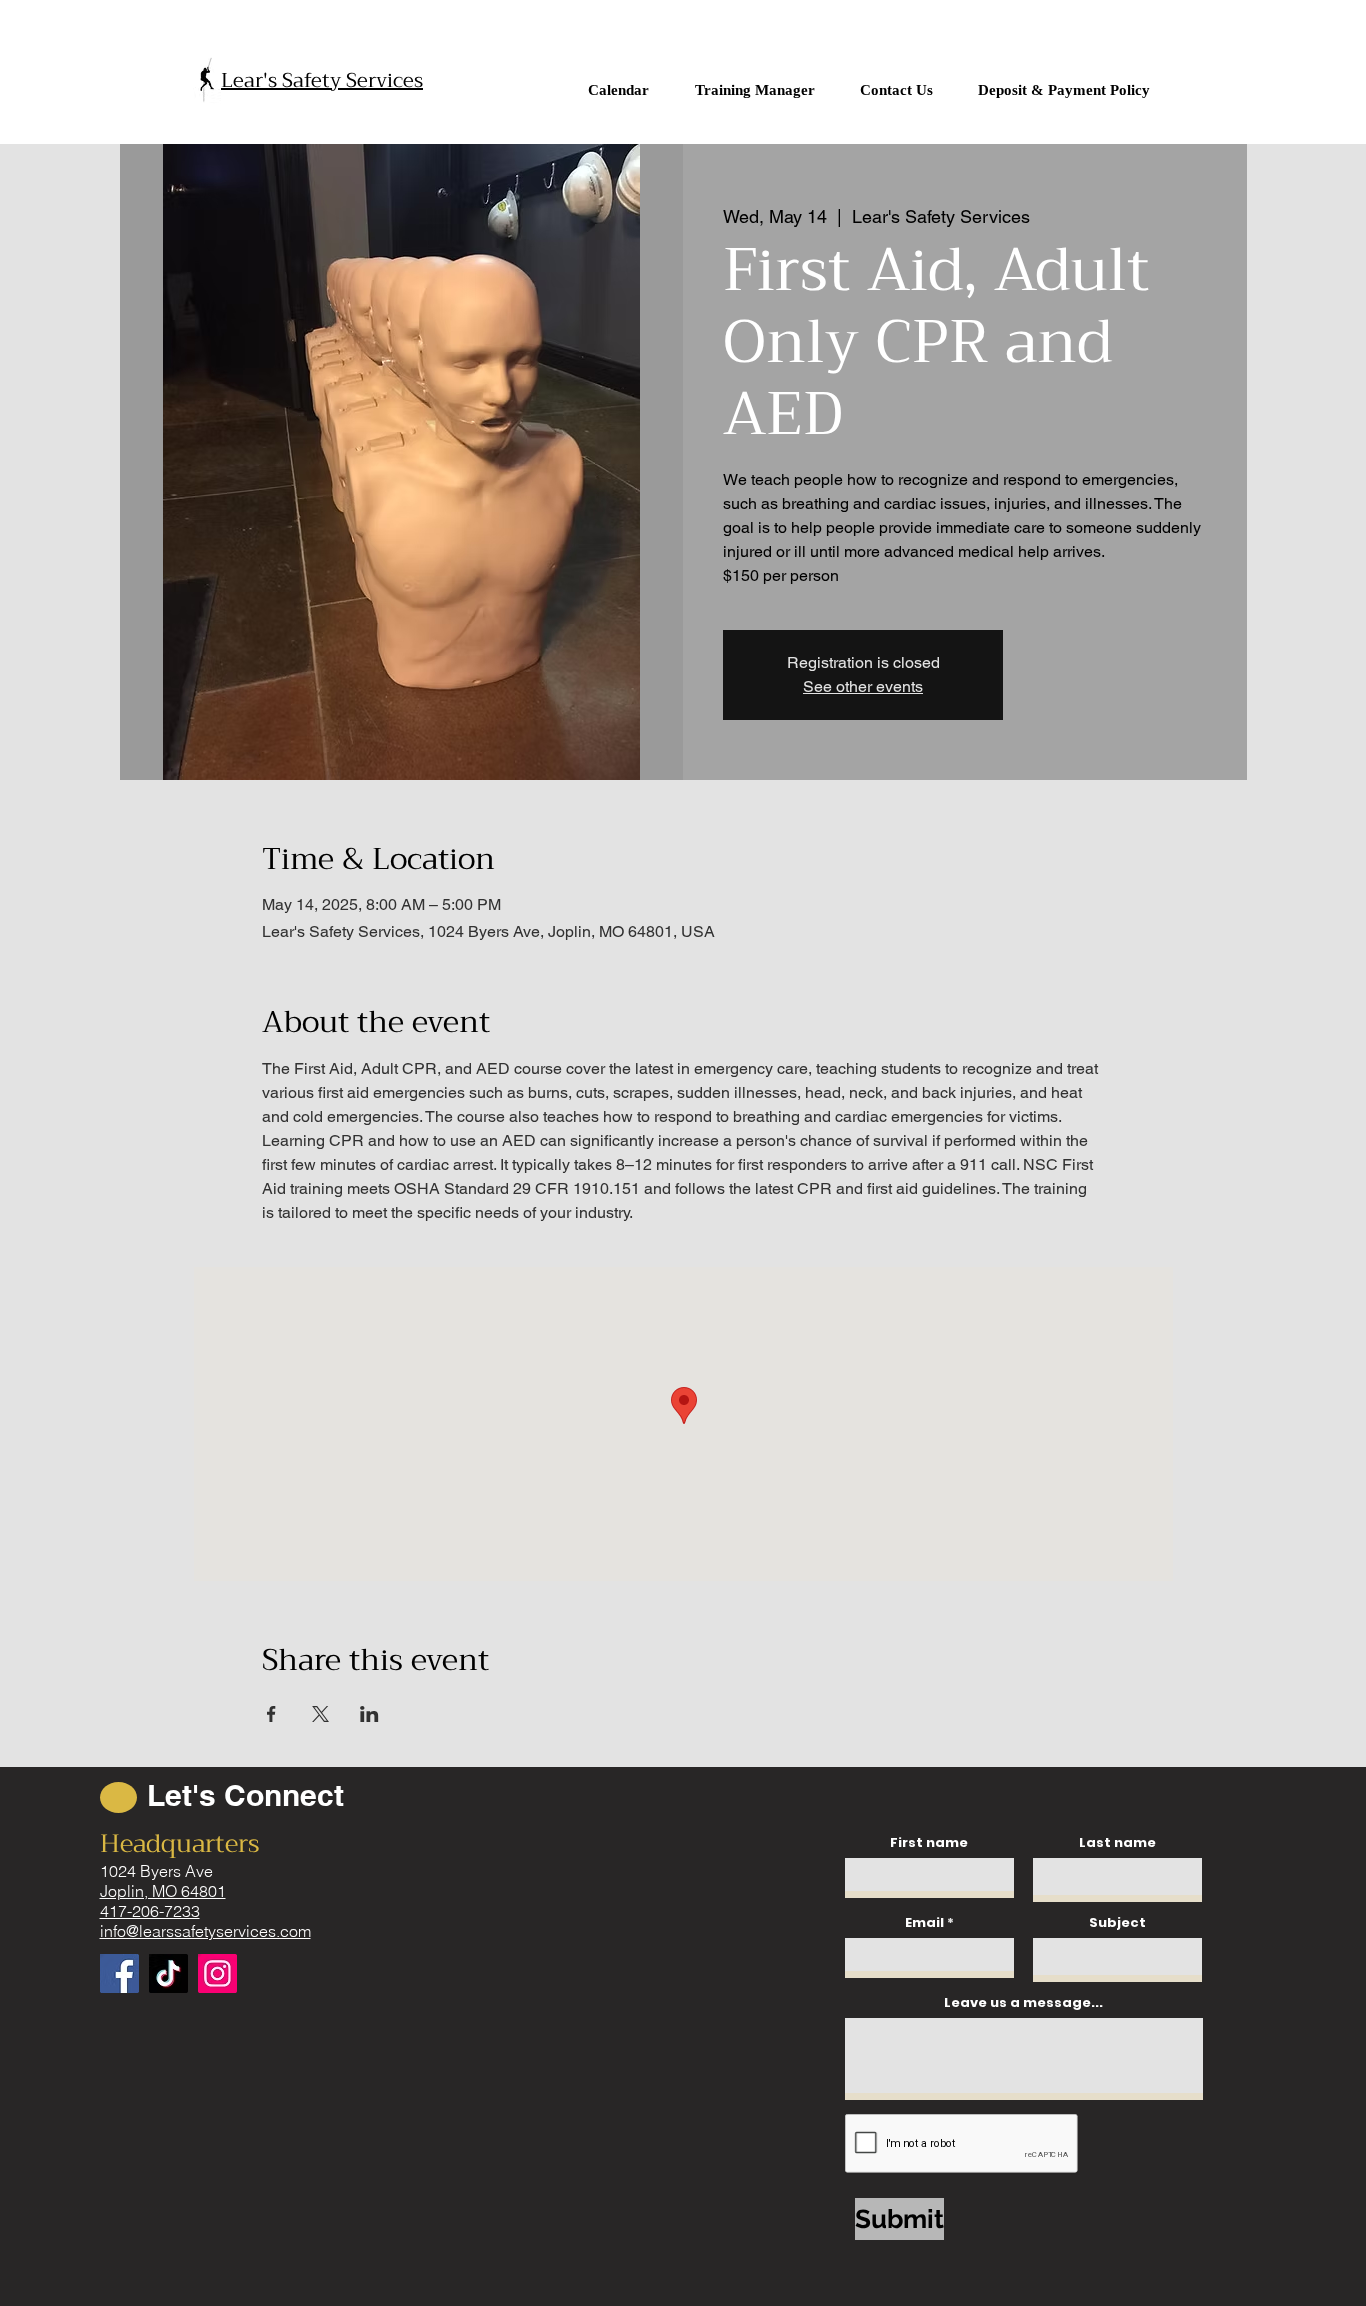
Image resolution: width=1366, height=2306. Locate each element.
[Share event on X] (320, 1714)
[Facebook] (119, 1973)
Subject (1117, 1922)
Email (924, 1922)
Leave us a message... (1023, 2002)
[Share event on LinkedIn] (369, 1714)
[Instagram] (217, 1973)
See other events (863, 686)
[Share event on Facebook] (271, 1714)
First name (929, 1842)
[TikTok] (168, 1973)
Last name (1117, 1842)
